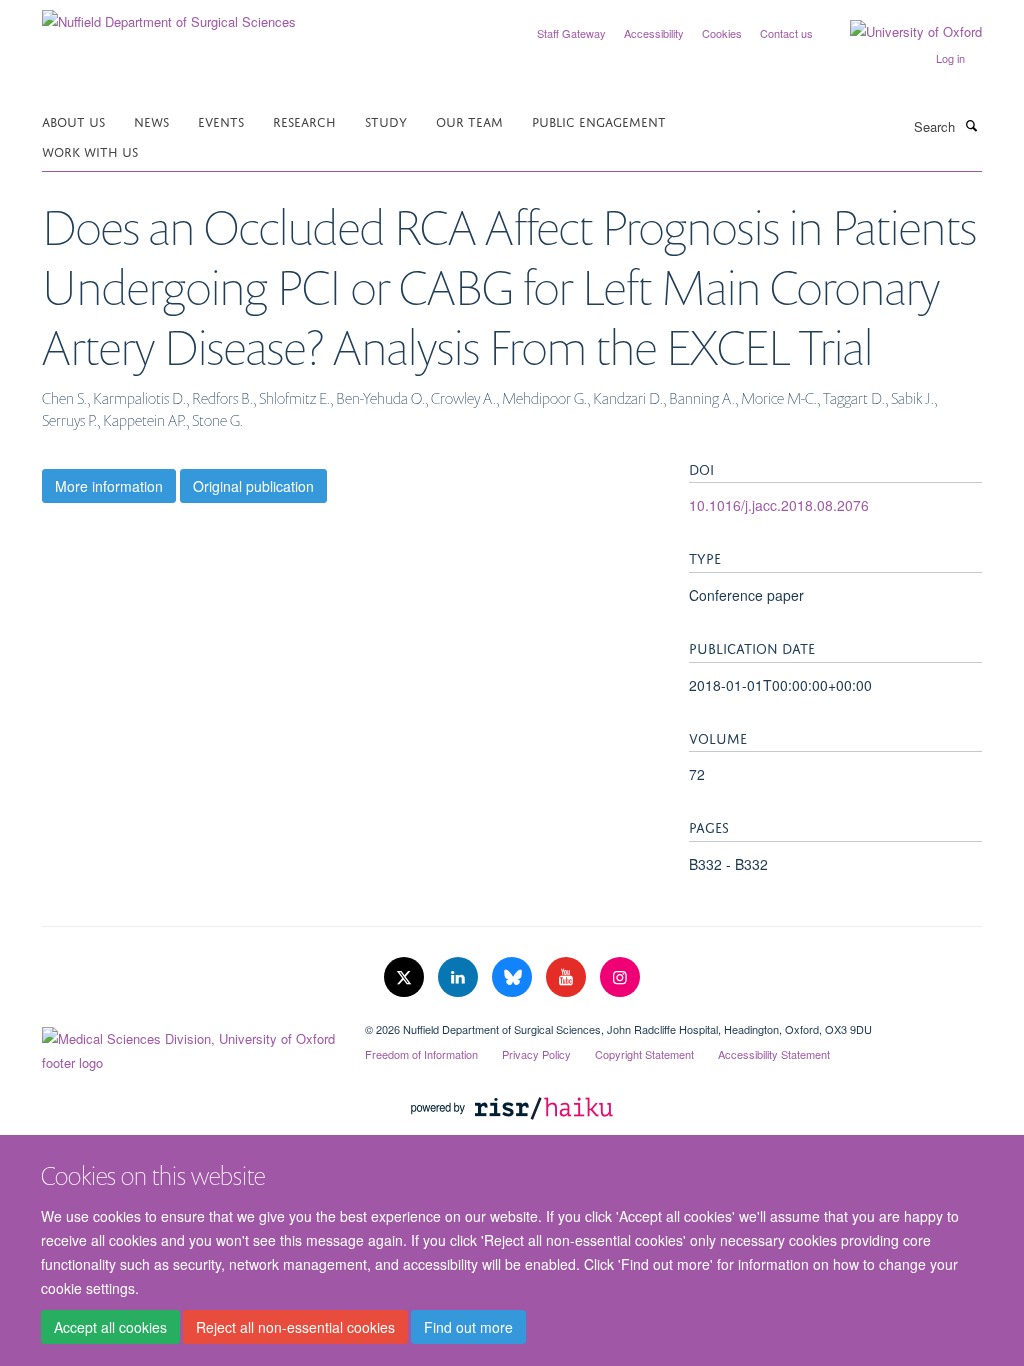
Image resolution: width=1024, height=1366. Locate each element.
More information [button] (109, 486)
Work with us (90, 150)
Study (386, 120)
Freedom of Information (421, 1054)
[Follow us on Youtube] (568, 977)
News (151, 120)
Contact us (786, 33)
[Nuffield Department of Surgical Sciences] (169, 14)
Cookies (722, 33)
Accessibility (654, 33)
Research (304, 120)
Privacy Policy (536, 1054)
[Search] (971, 125)
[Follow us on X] (406, 977)
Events (221, 120)
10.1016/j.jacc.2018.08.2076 (779, 505)
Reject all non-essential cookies (295, 1327)
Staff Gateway (571, 33)
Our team (469, 120)
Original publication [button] (253, 486)
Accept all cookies (110, 1327)
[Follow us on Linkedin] (460, 977)
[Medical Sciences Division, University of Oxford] (188, 1046)
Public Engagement (599, 120)
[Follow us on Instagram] (620, 977)
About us (73, 120)
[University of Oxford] (901, 32)
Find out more (468, 1327)
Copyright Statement (644, 1054)
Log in (950, 58)
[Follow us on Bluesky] (514, 977)
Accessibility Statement (774, 1054)
